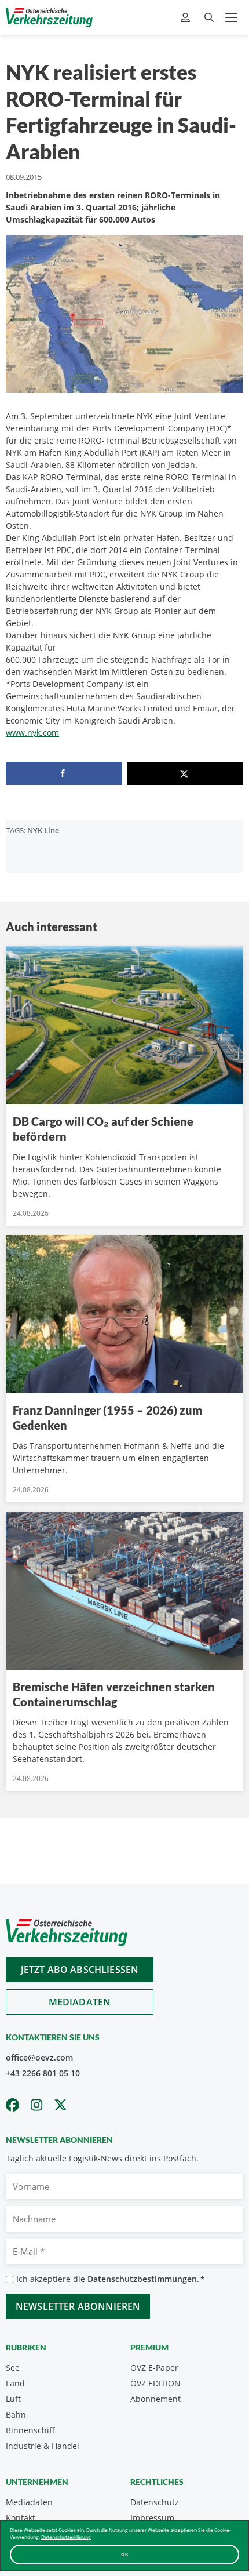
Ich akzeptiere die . (110, 2279)
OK (125, 2554)
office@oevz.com (39, 2057)
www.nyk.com (32, 733)
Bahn (16, 2415)
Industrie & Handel (43, 2446)
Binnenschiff (30, 2430)
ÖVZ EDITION (155, 2383)
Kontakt (21, 2518)
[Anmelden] (187, 18)
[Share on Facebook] (64, 773)
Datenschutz (155, 2502)
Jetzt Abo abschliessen (80, 1970)
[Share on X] (185, 773)
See (13, 2368)
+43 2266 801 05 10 (43, 2073)
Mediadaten (80, 2002)
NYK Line (43, 830)
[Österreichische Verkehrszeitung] (49, 17)
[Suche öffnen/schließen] (209, 18)
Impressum (152, 2518)
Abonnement (155, 2399)
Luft (13, 2399)
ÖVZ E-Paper (154, 2368)
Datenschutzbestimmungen (142, 2279)
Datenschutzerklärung (66, 2537)
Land (15, 2383)
